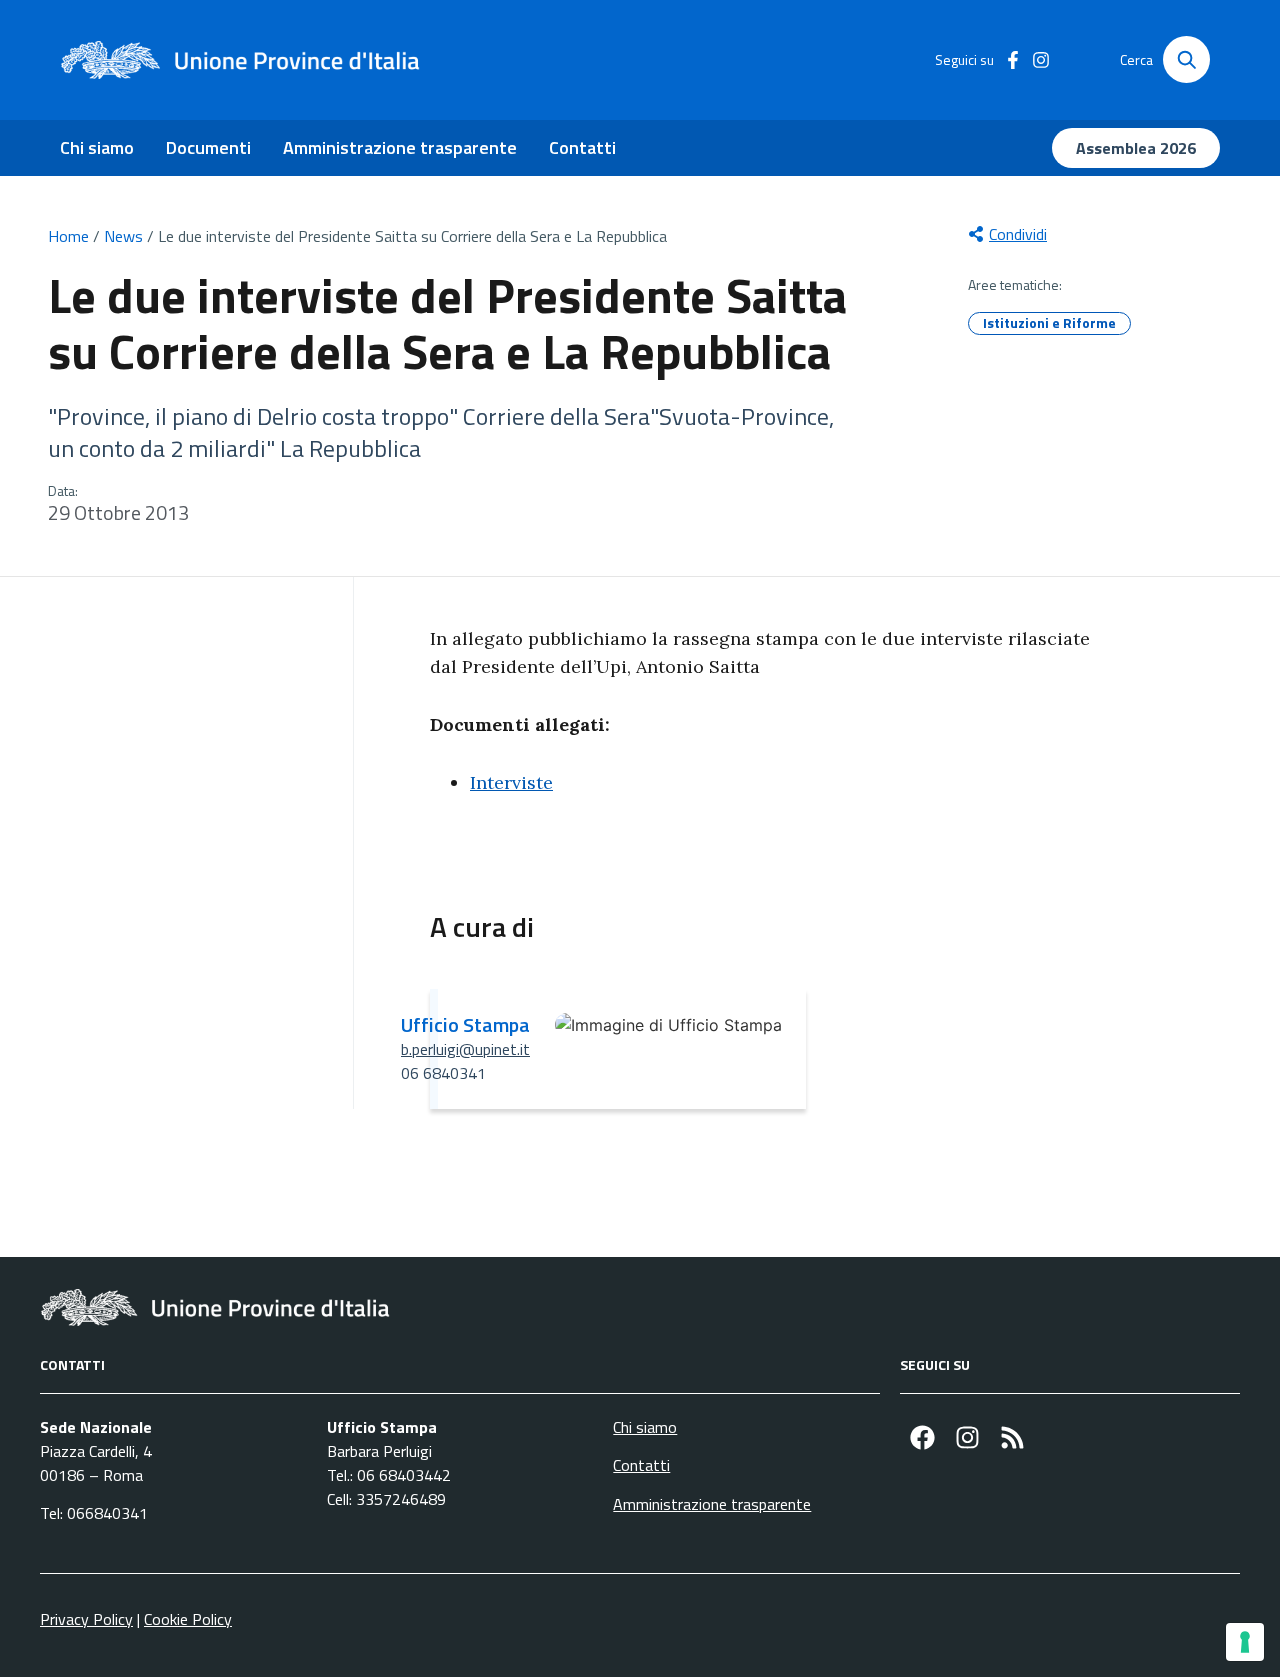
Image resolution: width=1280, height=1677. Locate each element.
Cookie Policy (188, 1619)
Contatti (582, 147)
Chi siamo (97, 147)
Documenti (208, 147)
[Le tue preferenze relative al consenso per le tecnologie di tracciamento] (1245, 1642)
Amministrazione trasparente (400, 147)
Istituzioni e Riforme (1049, 322)
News (123, 236)
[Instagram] (967, 1437)
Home (68, 236)
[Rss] (1012, 1437)
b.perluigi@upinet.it (465, 1049)
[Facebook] (922, 1437)
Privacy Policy (86, 1619)
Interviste (511, 782)
